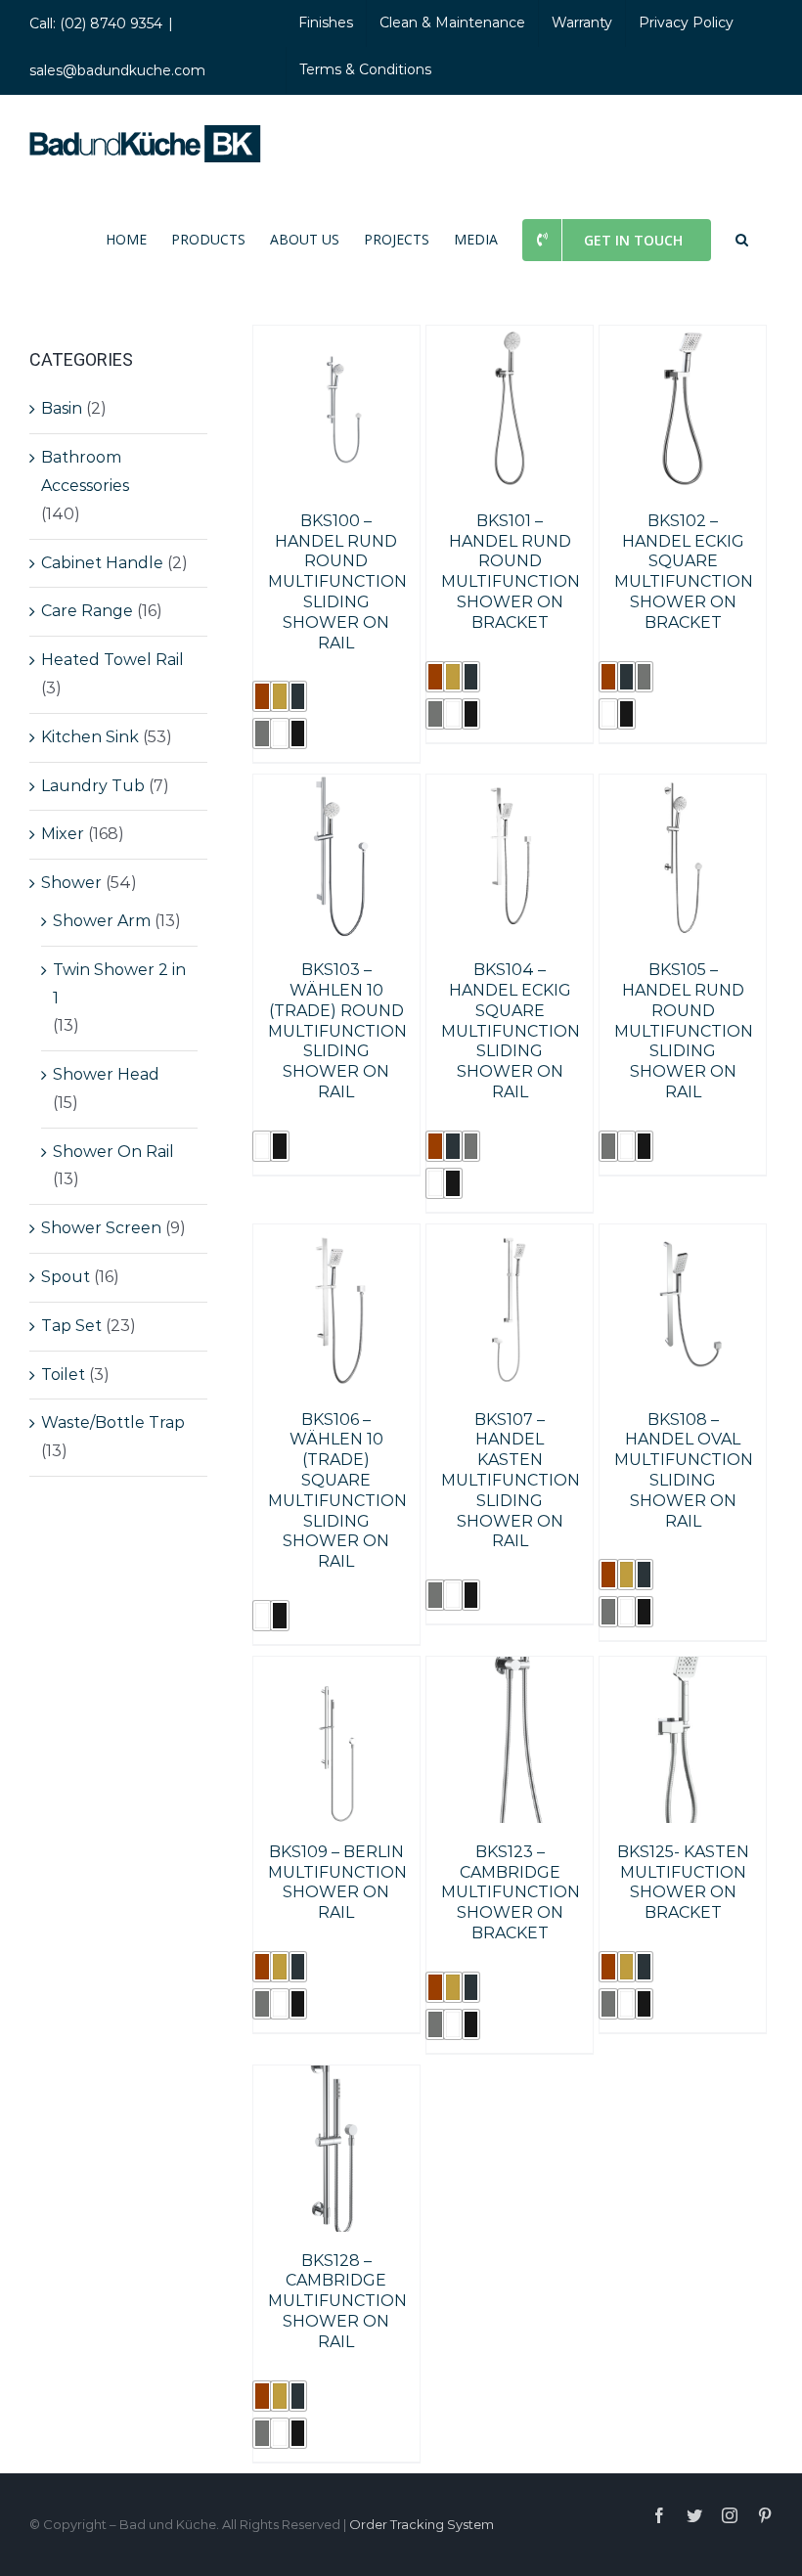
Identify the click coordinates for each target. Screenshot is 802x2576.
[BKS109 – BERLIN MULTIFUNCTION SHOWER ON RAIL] (336, 1670)
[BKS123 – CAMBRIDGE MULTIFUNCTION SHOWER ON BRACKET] (510, 1670)
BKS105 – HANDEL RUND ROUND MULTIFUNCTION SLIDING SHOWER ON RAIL (684, 1031)
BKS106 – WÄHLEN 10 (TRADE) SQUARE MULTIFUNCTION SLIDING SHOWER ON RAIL (337, 1491)
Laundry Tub (93, 786)
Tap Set (71, 1326)
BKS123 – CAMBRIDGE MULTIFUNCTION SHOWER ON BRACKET (511, 1892)
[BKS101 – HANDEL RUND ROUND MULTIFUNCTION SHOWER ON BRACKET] (510, 339)
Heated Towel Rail (112, 660)
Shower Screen (101, 1228)
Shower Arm (102, 921)
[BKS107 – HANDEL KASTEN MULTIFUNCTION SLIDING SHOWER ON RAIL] (510, 1238)
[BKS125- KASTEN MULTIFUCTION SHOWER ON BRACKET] (683, 1670)
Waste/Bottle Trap (113, 1422)
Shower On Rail (113, 1152)
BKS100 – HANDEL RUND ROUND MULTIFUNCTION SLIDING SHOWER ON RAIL (337, 582)
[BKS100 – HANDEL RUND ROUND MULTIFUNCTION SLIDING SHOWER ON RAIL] (336, 339)
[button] (742, 239)
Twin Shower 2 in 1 (119, 984)
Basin (62, 408)
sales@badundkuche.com (117, 70)
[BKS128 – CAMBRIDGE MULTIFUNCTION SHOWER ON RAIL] (336, 2079)
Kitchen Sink (90, 737)
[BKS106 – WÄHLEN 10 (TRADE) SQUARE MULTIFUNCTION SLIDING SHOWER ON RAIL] (336, 1238)
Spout (66, 1277)
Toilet (63, 1375)
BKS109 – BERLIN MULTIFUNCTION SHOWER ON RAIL (337, 1882)
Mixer (63, 834)
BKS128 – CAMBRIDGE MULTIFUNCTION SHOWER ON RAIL (337, 2301)
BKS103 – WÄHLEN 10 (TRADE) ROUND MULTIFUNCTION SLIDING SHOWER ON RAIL (337, 1031)
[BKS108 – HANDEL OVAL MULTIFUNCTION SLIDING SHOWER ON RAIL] (683, 1238)
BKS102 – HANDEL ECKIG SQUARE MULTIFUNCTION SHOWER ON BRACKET (684, 572)
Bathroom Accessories (85, 471)
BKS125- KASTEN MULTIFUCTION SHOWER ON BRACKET (683, 1882)
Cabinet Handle (102, 563)
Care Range (87, 611)
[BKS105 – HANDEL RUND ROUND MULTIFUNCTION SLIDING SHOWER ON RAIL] (683, 788)
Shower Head (106, 1074)
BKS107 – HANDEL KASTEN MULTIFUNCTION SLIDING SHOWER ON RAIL (511, 1481)
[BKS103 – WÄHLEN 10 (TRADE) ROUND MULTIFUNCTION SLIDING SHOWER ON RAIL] (336, 788)
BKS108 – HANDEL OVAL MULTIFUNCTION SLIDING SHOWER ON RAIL (684, 1470)
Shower (71, 883)
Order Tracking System (422, 2524)
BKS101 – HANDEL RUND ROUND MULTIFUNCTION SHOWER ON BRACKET (511, 572)
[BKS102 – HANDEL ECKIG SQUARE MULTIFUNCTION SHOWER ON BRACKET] (683, 339)
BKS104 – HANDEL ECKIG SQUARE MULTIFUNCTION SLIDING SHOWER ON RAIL (511, 1031)
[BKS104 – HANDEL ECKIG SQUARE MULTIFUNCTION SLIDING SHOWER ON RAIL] (510, 788)
